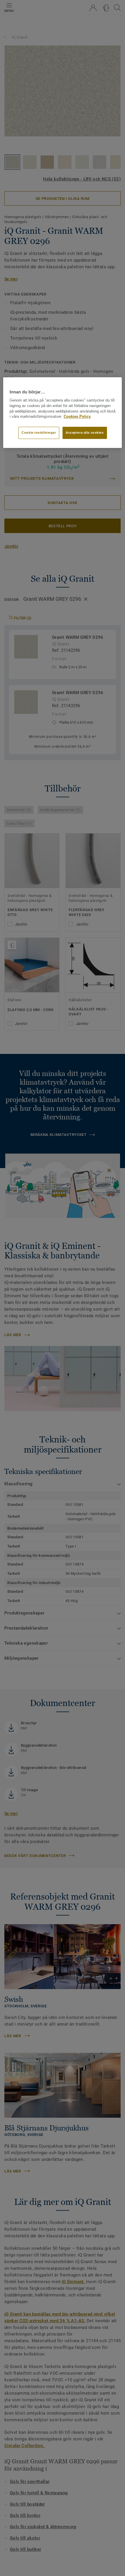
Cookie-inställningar (39, 433)
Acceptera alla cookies (85, 433)
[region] (63, 413)
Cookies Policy (77, 417)
